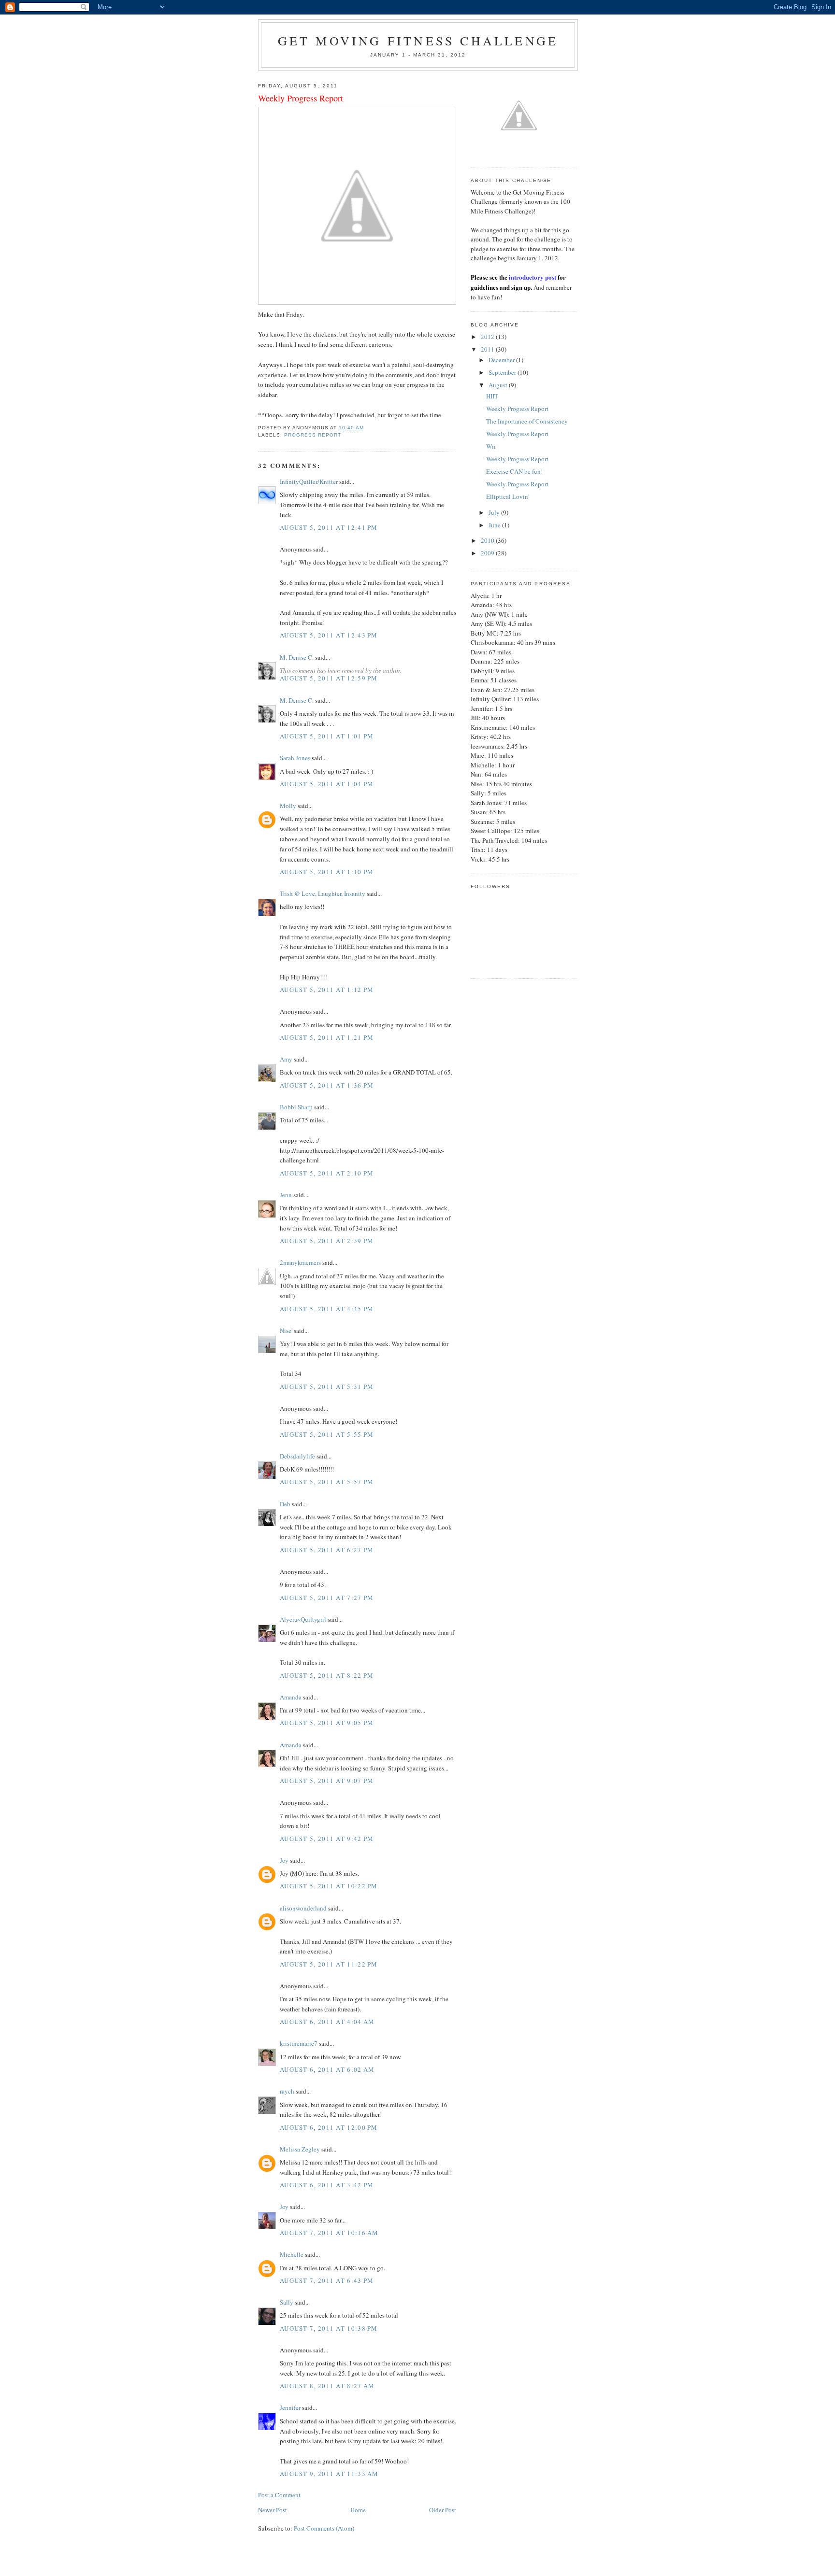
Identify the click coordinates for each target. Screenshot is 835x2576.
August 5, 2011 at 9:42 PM (327, 1839)
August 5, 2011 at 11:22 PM (329, 1964)
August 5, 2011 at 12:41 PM (329, 527)
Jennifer (290, 2407)
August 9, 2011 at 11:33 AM (329, 2474)
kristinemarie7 (299, 2043)
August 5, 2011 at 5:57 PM (327, 1482)
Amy (286, 1059)
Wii (491, 446)
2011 (488, 349)
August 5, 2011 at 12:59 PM (329, 678)
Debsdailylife (297, 1456)
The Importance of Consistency (527, 421)
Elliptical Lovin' (508, 496)
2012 (488, 337)
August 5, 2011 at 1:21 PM (327, 1037)
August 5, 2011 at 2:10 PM (327, 1173)
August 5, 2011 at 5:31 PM (327, 1387)
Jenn (286, 1195)
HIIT (492, 396)
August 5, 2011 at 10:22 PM (329, 1886)
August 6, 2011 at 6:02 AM (327, 2069)
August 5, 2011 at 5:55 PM (327, 1434)
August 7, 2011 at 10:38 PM (329, 2328)
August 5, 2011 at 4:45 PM (327, 1309)
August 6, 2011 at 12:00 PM (329, 2127)
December (502, 360)
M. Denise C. (297, 657)
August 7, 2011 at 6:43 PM (327, 2280)
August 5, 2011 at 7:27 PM (327, 1598)
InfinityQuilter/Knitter (309, 481)
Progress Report (313, 435)
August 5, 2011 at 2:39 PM (327, 1241)
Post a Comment (279, 2495)
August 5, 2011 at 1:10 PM (327, 872)
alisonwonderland (303, 1908)
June (495, 525)
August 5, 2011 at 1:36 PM (327, 1085)
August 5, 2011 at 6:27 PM (327, 1550)
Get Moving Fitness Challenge (418, 41)
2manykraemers (300, 1262)
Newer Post (273, 2510)
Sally (287, 2302)
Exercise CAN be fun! (514, 471)
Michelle (292, 2254)
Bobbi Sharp (296, 1107)
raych (287, 2091)
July (495, 512)
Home (358, 2510)
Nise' (287, 1330)
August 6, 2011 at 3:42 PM (327, 2185)
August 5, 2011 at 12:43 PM (329, 635)
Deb (285, 1504)
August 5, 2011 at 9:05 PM (327, 1723)
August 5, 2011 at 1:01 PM (327, 736)
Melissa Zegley (300, 2149)
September (503, 372)
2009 (488, 553)
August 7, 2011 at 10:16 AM (329, 2233)
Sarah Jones (295, 758)
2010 (488, 540)
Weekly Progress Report (517, 409)
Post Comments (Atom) (324, 2528)
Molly (288, 806)
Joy (284, 1860)
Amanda (291, 1697)
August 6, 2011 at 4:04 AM (327, 2022)
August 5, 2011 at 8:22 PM (327, 1675)
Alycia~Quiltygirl (303, 1619)
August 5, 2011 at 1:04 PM (327, 784)
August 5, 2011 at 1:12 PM (327, 990)
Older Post (443, 2510)
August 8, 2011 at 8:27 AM (327, 2386)
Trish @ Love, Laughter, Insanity (323, 893)
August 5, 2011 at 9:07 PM (327, 1781)
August (499, 385)
